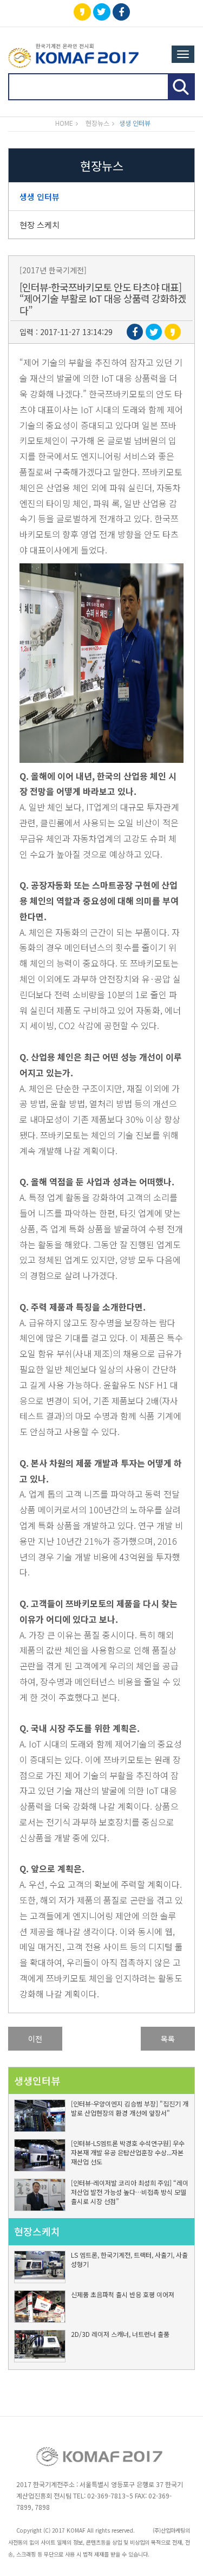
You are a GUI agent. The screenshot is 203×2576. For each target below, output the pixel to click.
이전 (35, 2039)
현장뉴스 (97, 123)
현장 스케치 (40, 225)
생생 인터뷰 (40, 197)
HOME (64, 123)
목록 (168, 2039)
